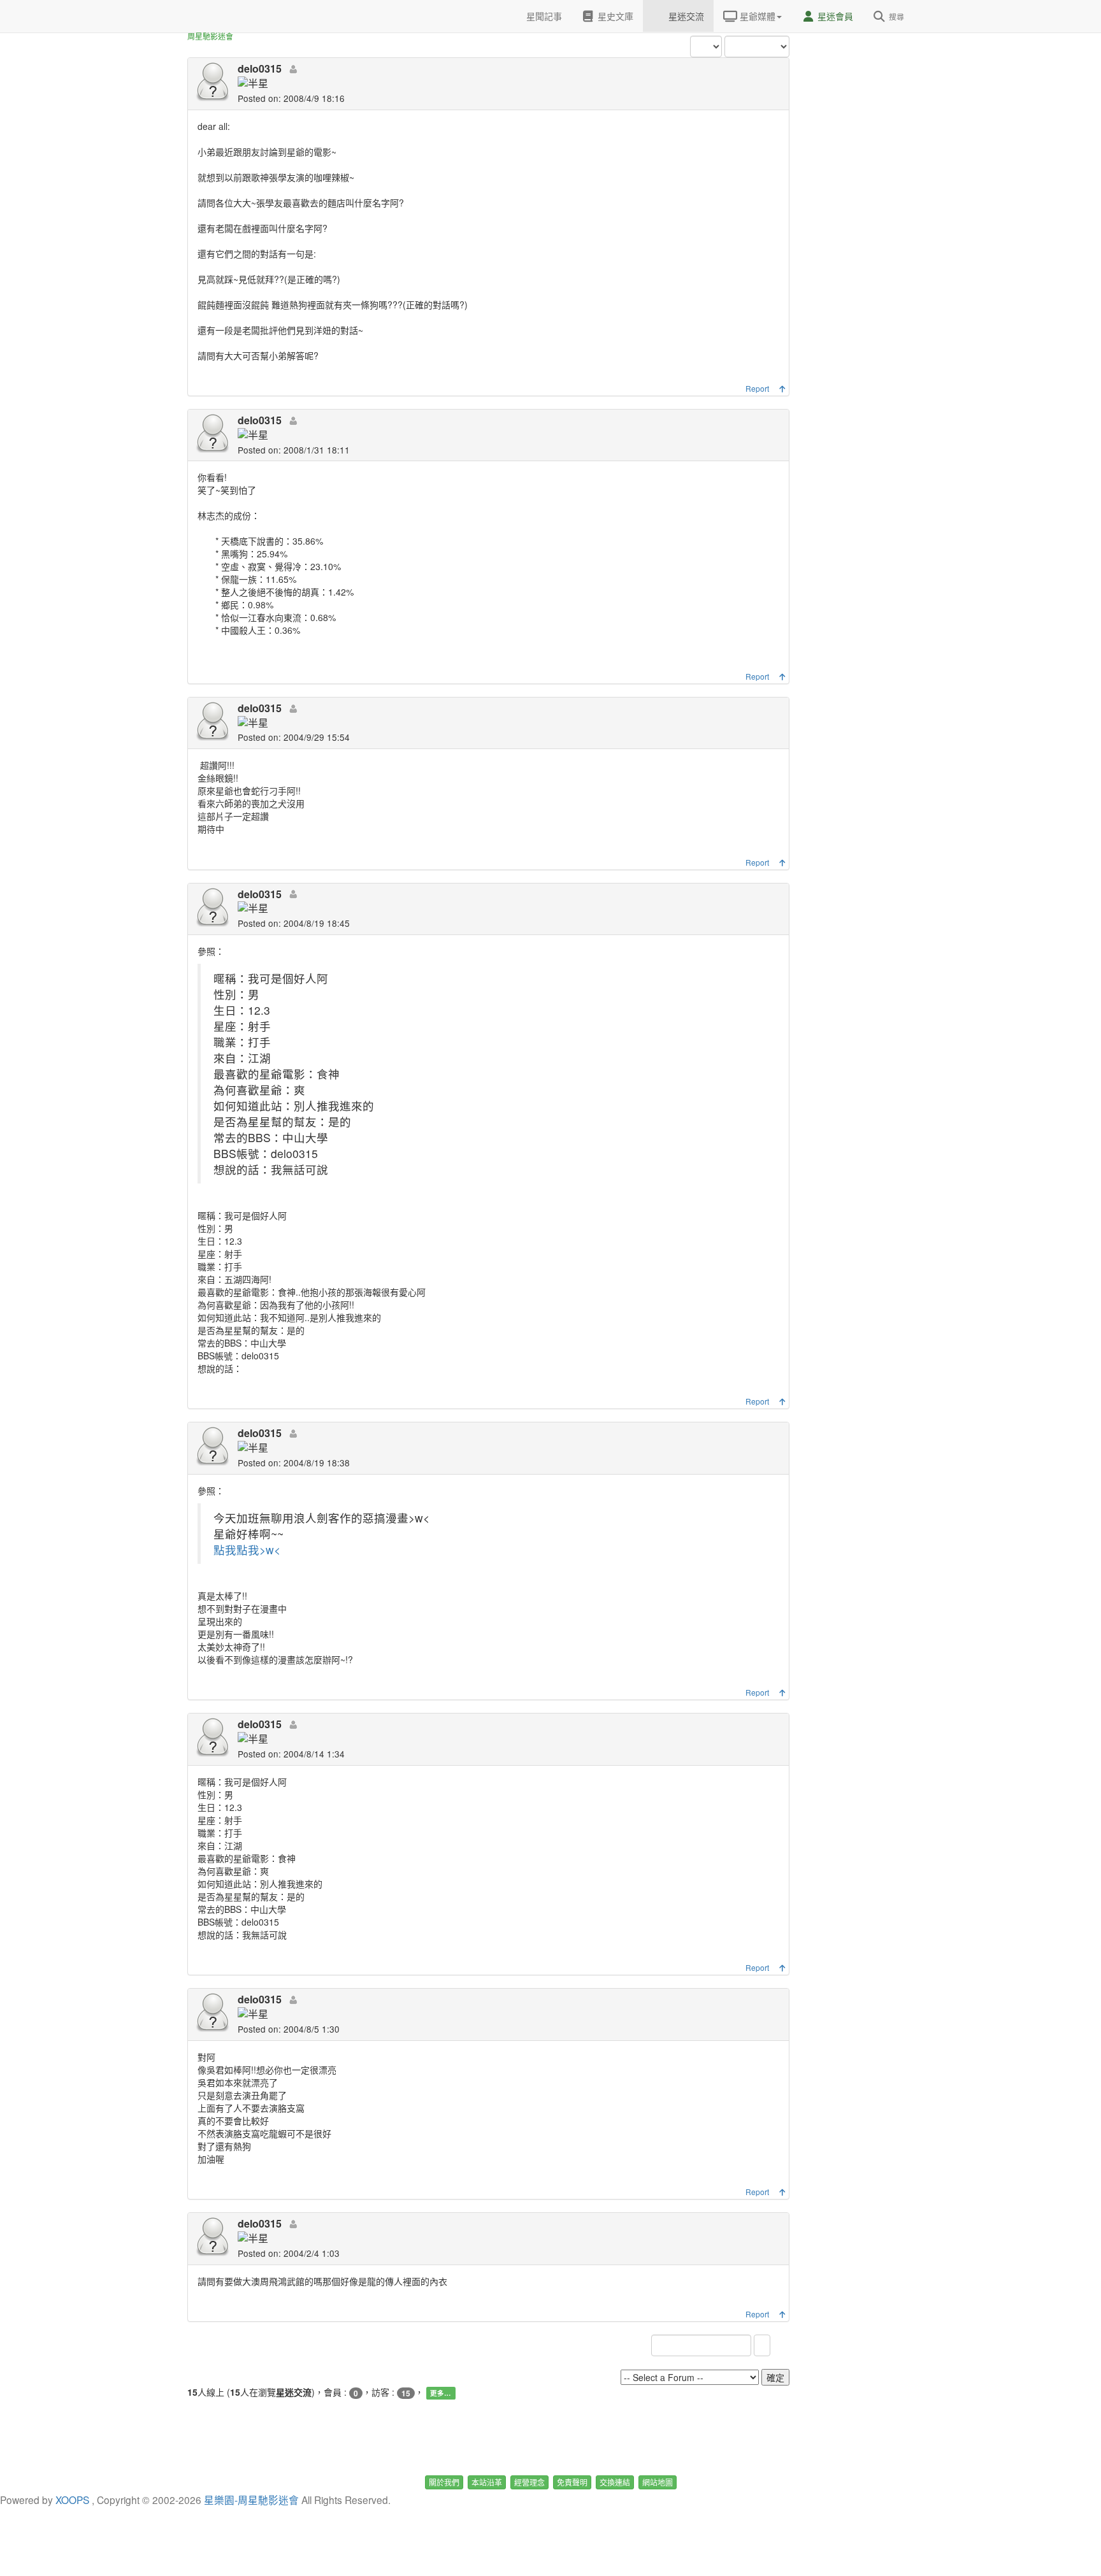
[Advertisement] (863, 191)
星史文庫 (614, 16)
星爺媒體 (756, 16)
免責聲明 (572, 2482)
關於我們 (444, 2482)
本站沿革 (487, 2482)
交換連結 (615, 2482)
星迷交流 (685, 16)
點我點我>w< (247, 1549)
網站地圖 (658, 2482)
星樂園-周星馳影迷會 (251, 2500)
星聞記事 (543, 16)
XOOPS (72, 2500)
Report (757, 388)
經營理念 (529, 2482)
